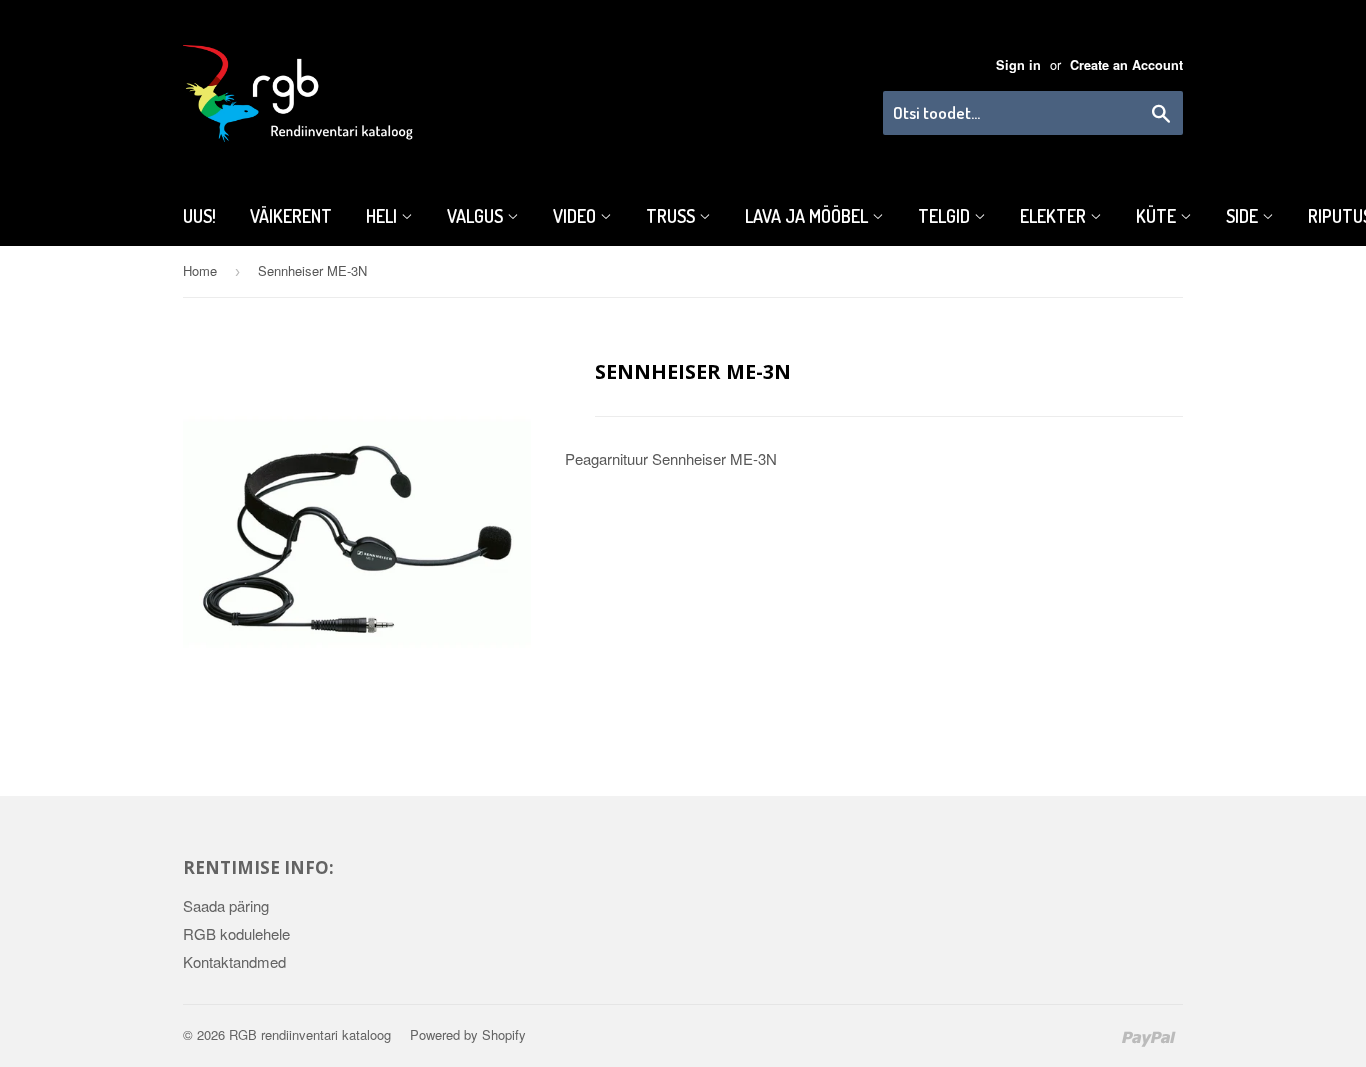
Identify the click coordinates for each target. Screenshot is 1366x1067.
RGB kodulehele (236, 933)
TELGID (946, 216)
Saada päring (226, 905)
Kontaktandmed (234, 961)
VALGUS (477, 216)
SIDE (1244, 216)
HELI (383, 216)
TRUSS (672, 216)
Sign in (1018, 65)
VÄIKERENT (291, 216)
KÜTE (1158, 216)
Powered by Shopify (468, 1034)
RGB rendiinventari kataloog (310, 1034)
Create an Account (1126, 65)
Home (200, 270)
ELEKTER (1055, 216)
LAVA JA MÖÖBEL (808, 216)
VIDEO (576, 216)
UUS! (199, 216)
